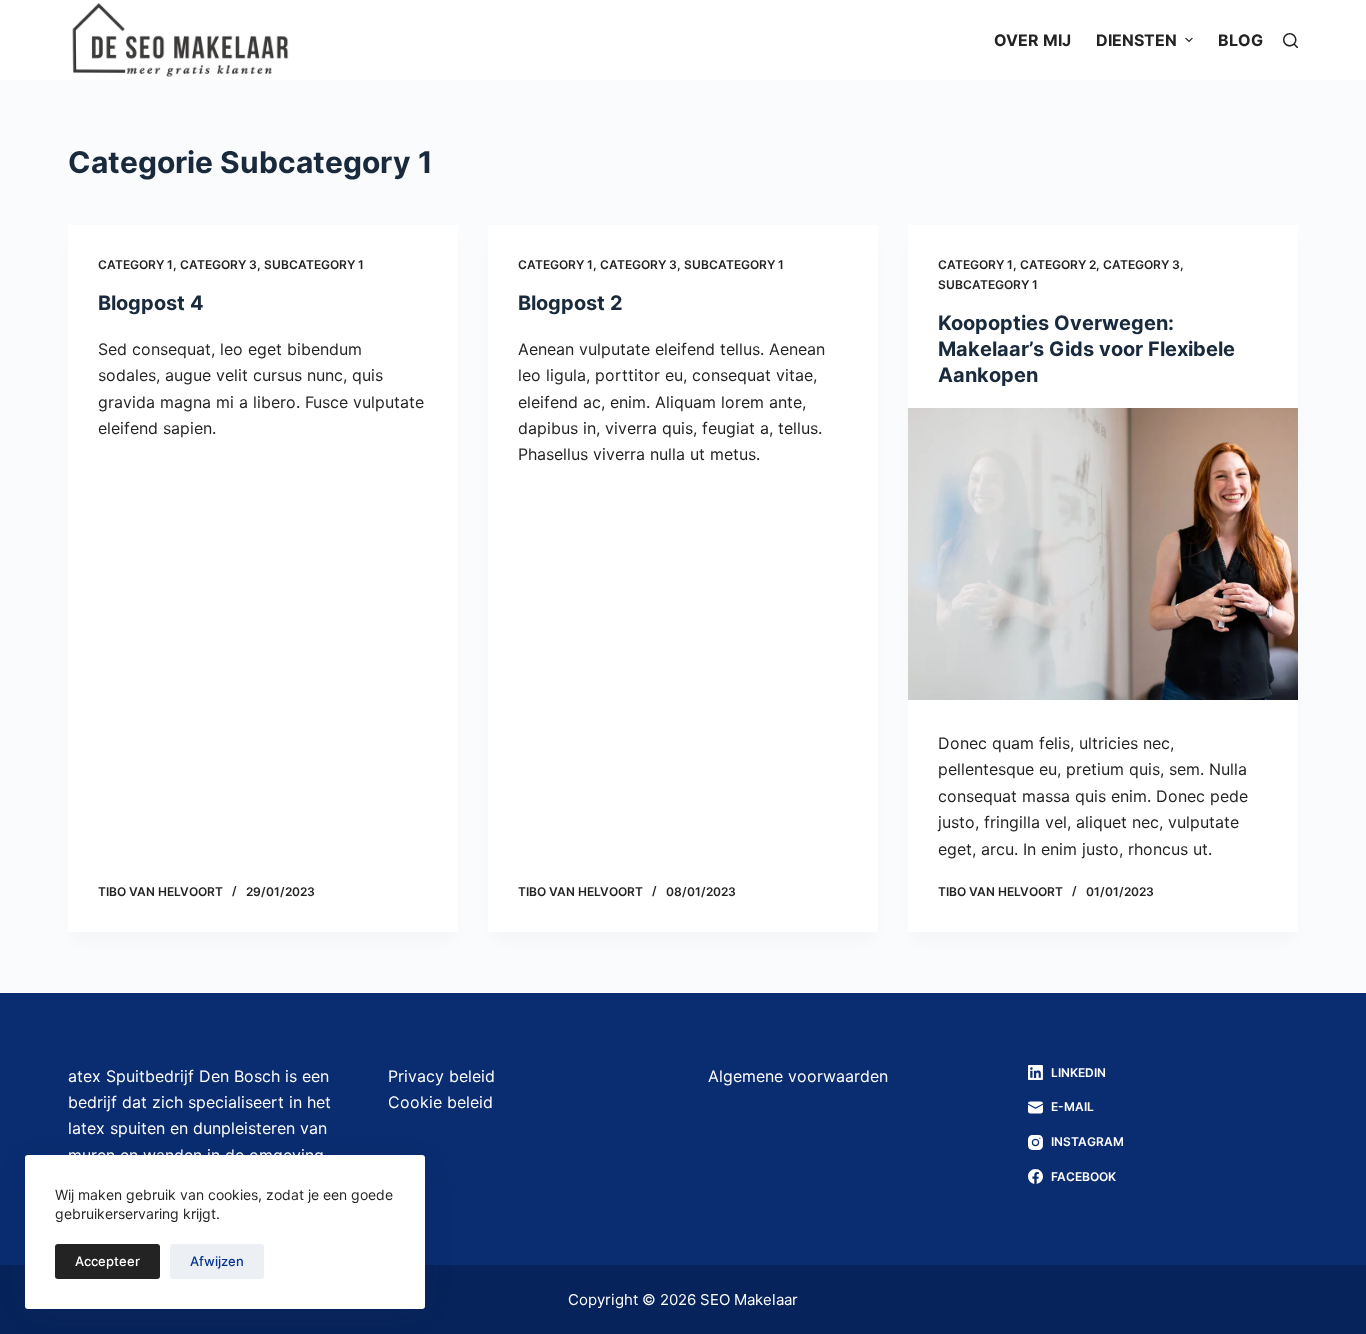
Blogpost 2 (570, 303)
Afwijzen (217, 1261)
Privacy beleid (441, 1076)
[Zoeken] (1290, 40)
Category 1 (135, 264)
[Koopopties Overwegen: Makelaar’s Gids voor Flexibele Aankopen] (1103, 554)
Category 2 (1058, 264)
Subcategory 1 (314, 264)
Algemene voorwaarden (798, 1076)
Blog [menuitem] (1240, 40)
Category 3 (218, 264)
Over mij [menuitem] (1032, 40)
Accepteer (107, 1261)
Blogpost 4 (151, 303)
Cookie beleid (440, 1102)
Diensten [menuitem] (1136, 40)
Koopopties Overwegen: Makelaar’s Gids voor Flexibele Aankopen (1086, 349)
